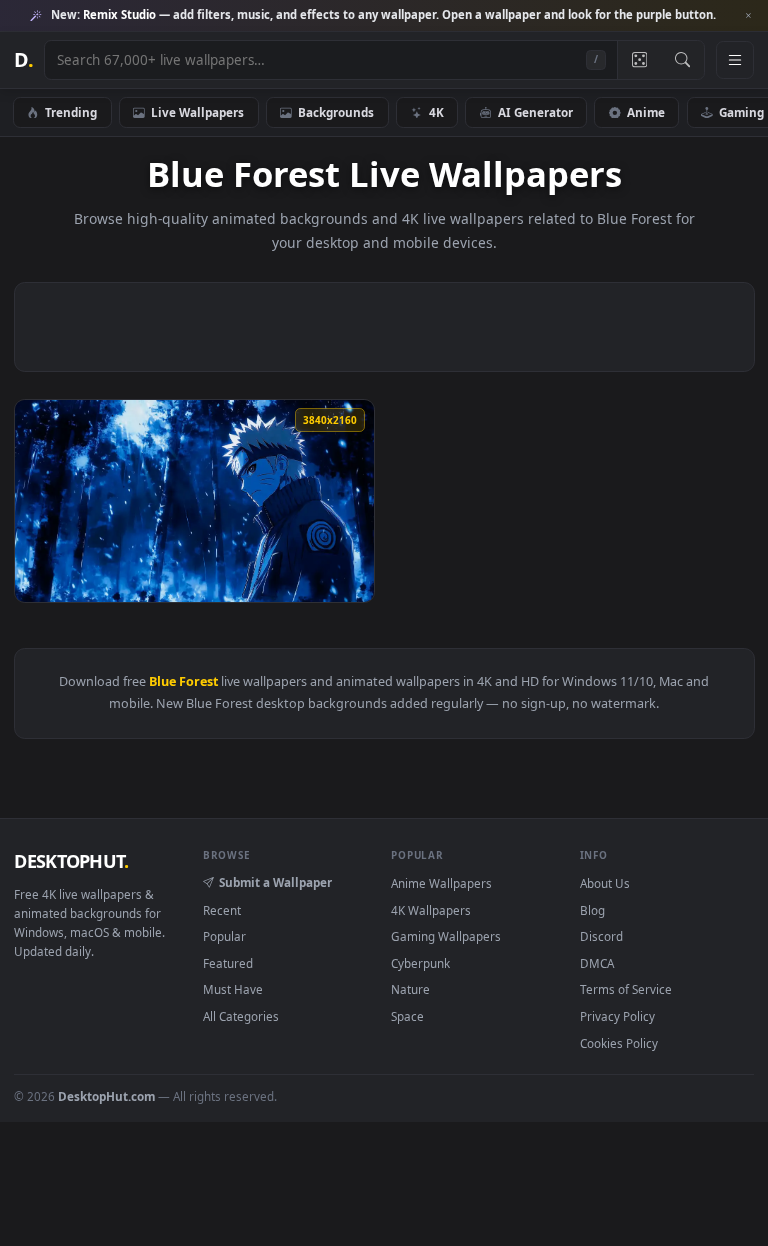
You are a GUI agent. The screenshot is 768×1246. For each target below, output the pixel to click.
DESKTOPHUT (71, 861)
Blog (592, 910)
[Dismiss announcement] (748, 16)
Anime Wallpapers (441, 883)
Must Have (233, 989)
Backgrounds (336, 112)
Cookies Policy (619, 1043)
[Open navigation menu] (735, 60)
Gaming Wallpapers (446, 936)
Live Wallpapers (197, 112)
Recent (222, 910)
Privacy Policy (617, 1016)
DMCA (597, 963)
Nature (410, 989)
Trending (71, 112)
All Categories (241, 1016)
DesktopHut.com (106, 1096)
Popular (224, 936)
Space (407, 1016)
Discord (601, 936)
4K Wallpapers (431, 910)
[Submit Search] (682, 60)
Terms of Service (626, 989)
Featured (228, 963)
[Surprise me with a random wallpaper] (639, 60)
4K (436, 112)
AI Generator (535, 112)
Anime (646, 112)
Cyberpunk (420, 963)
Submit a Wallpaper (275, 882)
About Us (605, 883)
